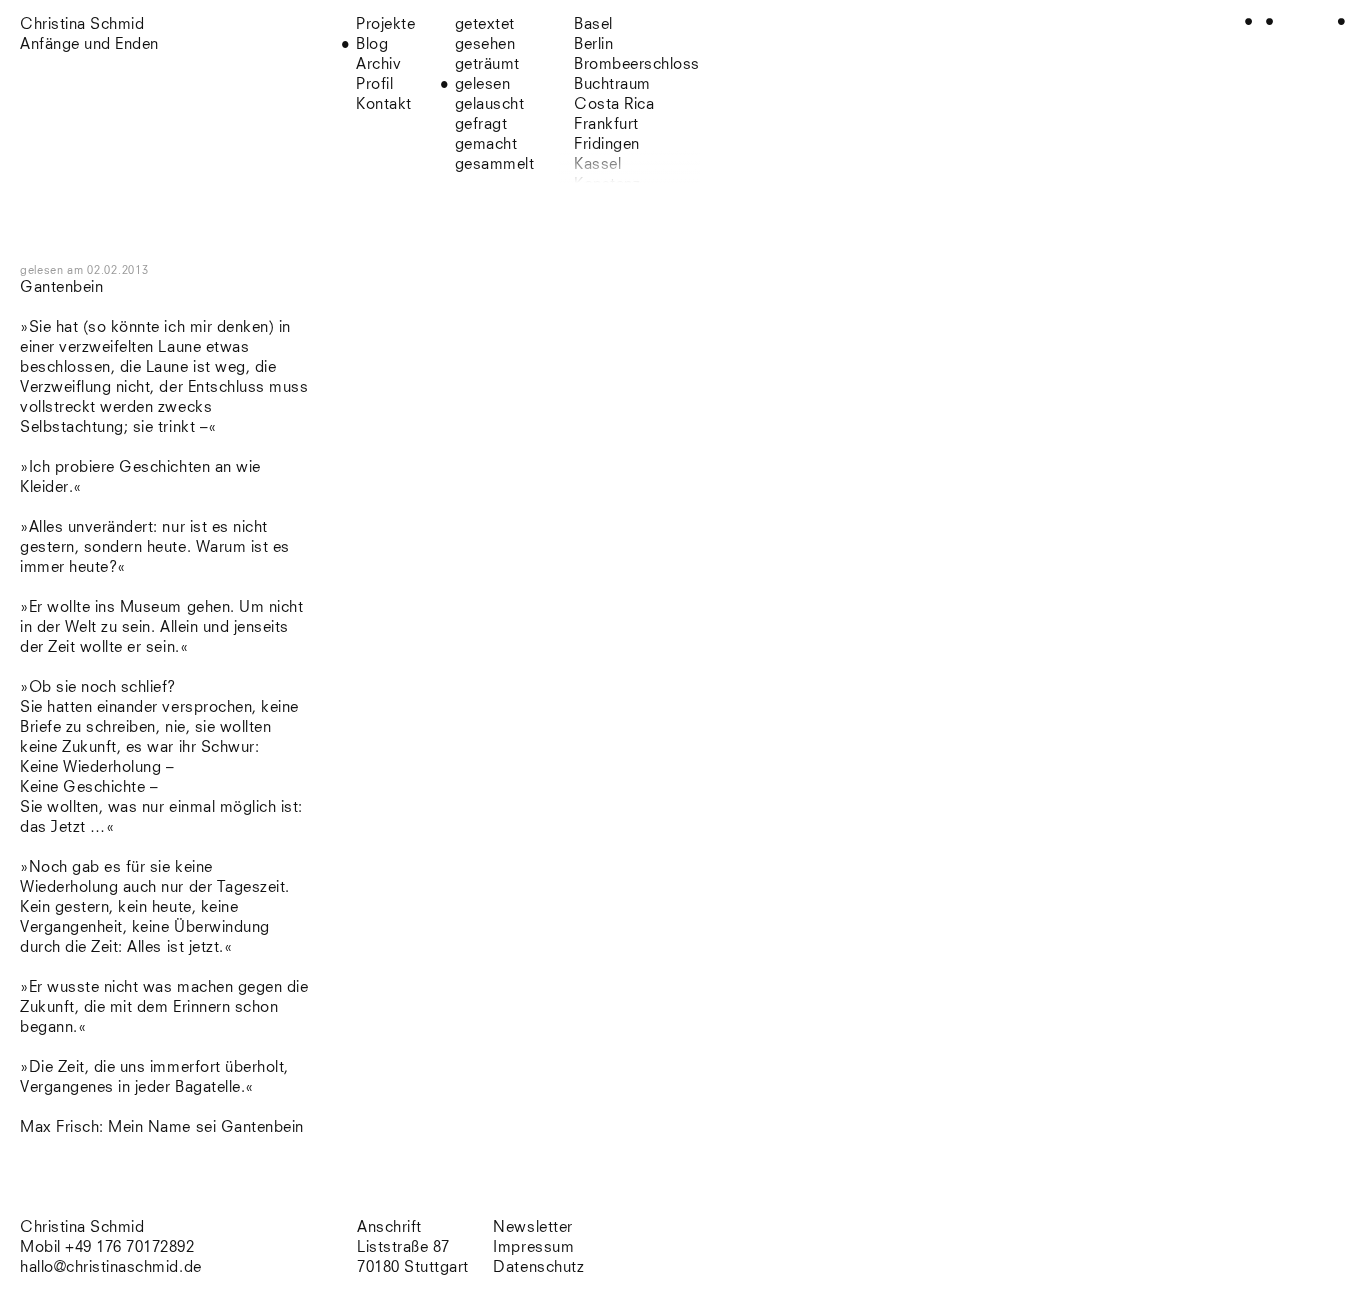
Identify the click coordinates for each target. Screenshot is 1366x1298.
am (107, 270)
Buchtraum (612, 84)
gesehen (485, 44)
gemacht (486, 144)
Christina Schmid (82, 1227)
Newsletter (532, 1227)
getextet (485, 24)
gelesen (483, 84)
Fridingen (607, 144)
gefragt (481, 124)
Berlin (593, 44)
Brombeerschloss (637, 64)
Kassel (597, 164)
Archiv (378, 64)
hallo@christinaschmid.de (111, 1267)
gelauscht (490, 104)
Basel (593, 24)
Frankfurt (606, 124)
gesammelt (495, 164)
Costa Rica (614, 104)
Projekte (385, 24)
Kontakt (384, 104)
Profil (374, 84)
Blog (372, 44)
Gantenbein (61, 287)
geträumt (487, 64)
